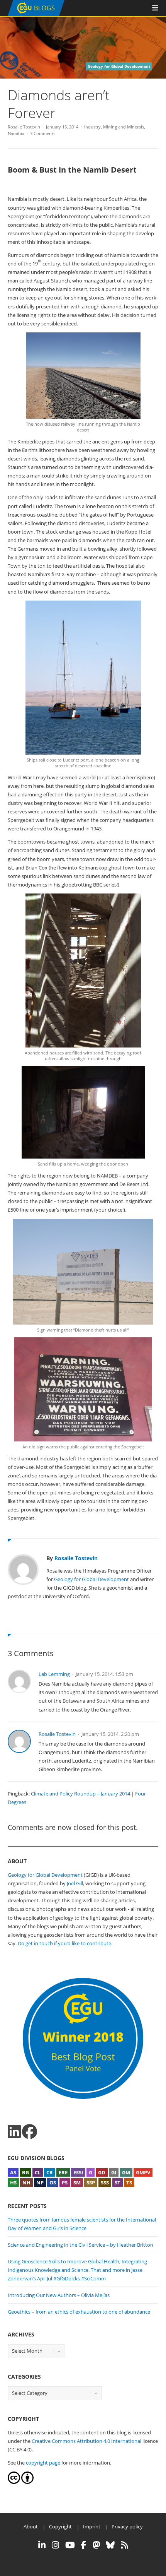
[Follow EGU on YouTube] (70, 2545)
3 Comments (43, 133)
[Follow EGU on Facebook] (84, 2545)
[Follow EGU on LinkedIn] (42, 2545)
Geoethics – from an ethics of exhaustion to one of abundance (79, 2312)
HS (13, 2182)
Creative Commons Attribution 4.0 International (86, 2441)
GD (102, 2172)
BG (25, 2172)
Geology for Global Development (91, 1579)
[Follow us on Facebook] (30, 2132)
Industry (92, 127)
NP (40, 2182)
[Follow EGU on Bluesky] (110, 2545)
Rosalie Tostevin (24, 127)
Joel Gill (75, 1883)
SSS (105, 2182)
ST (118, 2182)
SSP (91, 2182)
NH (26, 2182)
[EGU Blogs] (36, 14)
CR (50, 2172)
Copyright (60, 2526)
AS (13, 2172)
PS (65, 2182)
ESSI (78, 2172)
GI (114, 2172)
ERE (63, 2172)
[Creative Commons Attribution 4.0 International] (14, 2482)
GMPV (143, 2172)
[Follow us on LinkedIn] (14, 2132)
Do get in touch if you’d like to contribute (64, 1943)
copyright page (43, 2463)
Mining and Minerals (124, 127)
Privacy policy (127, 2526)
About (31, 2526)
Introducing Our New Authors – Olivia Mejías (59, 2295)
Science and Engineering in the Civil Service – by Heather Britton (80, 2245)
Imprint (92, 2526)
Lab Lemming (54, 1674)
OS (53, 2182)
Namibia (16, 133)
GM (126, 2172)
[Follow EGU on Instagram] (55, 2545)
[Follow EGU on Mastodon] (96, 2545)
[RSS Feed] (124, 2545)
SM (77, 2182)
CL (38, 2172)
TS (129, 2182)
